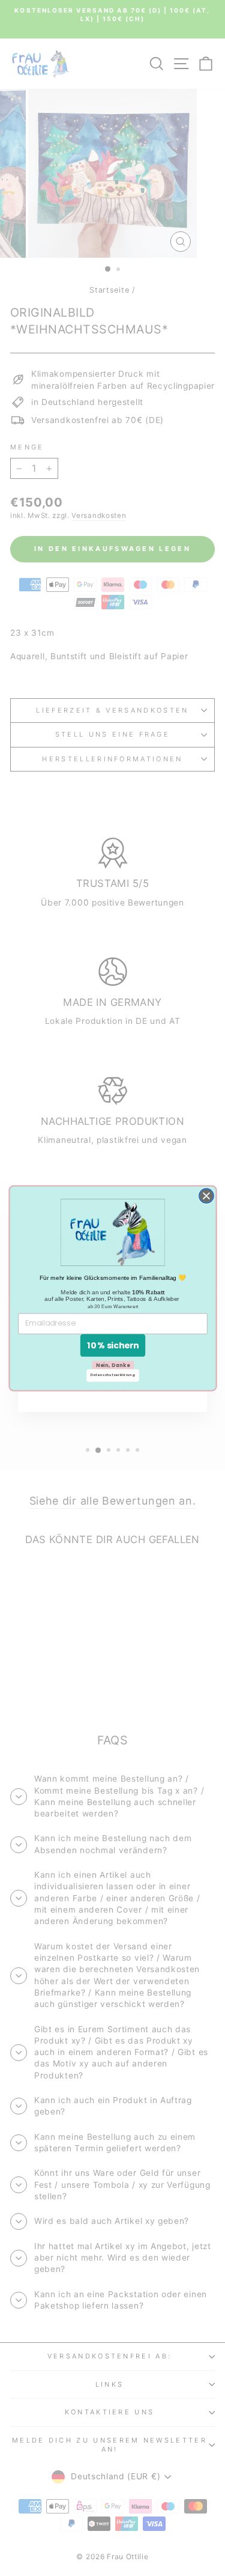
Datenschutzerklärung (113, 1375)
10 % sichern (112, 1345)
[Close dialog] (206, 1196)
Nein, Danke (112, 1365)
